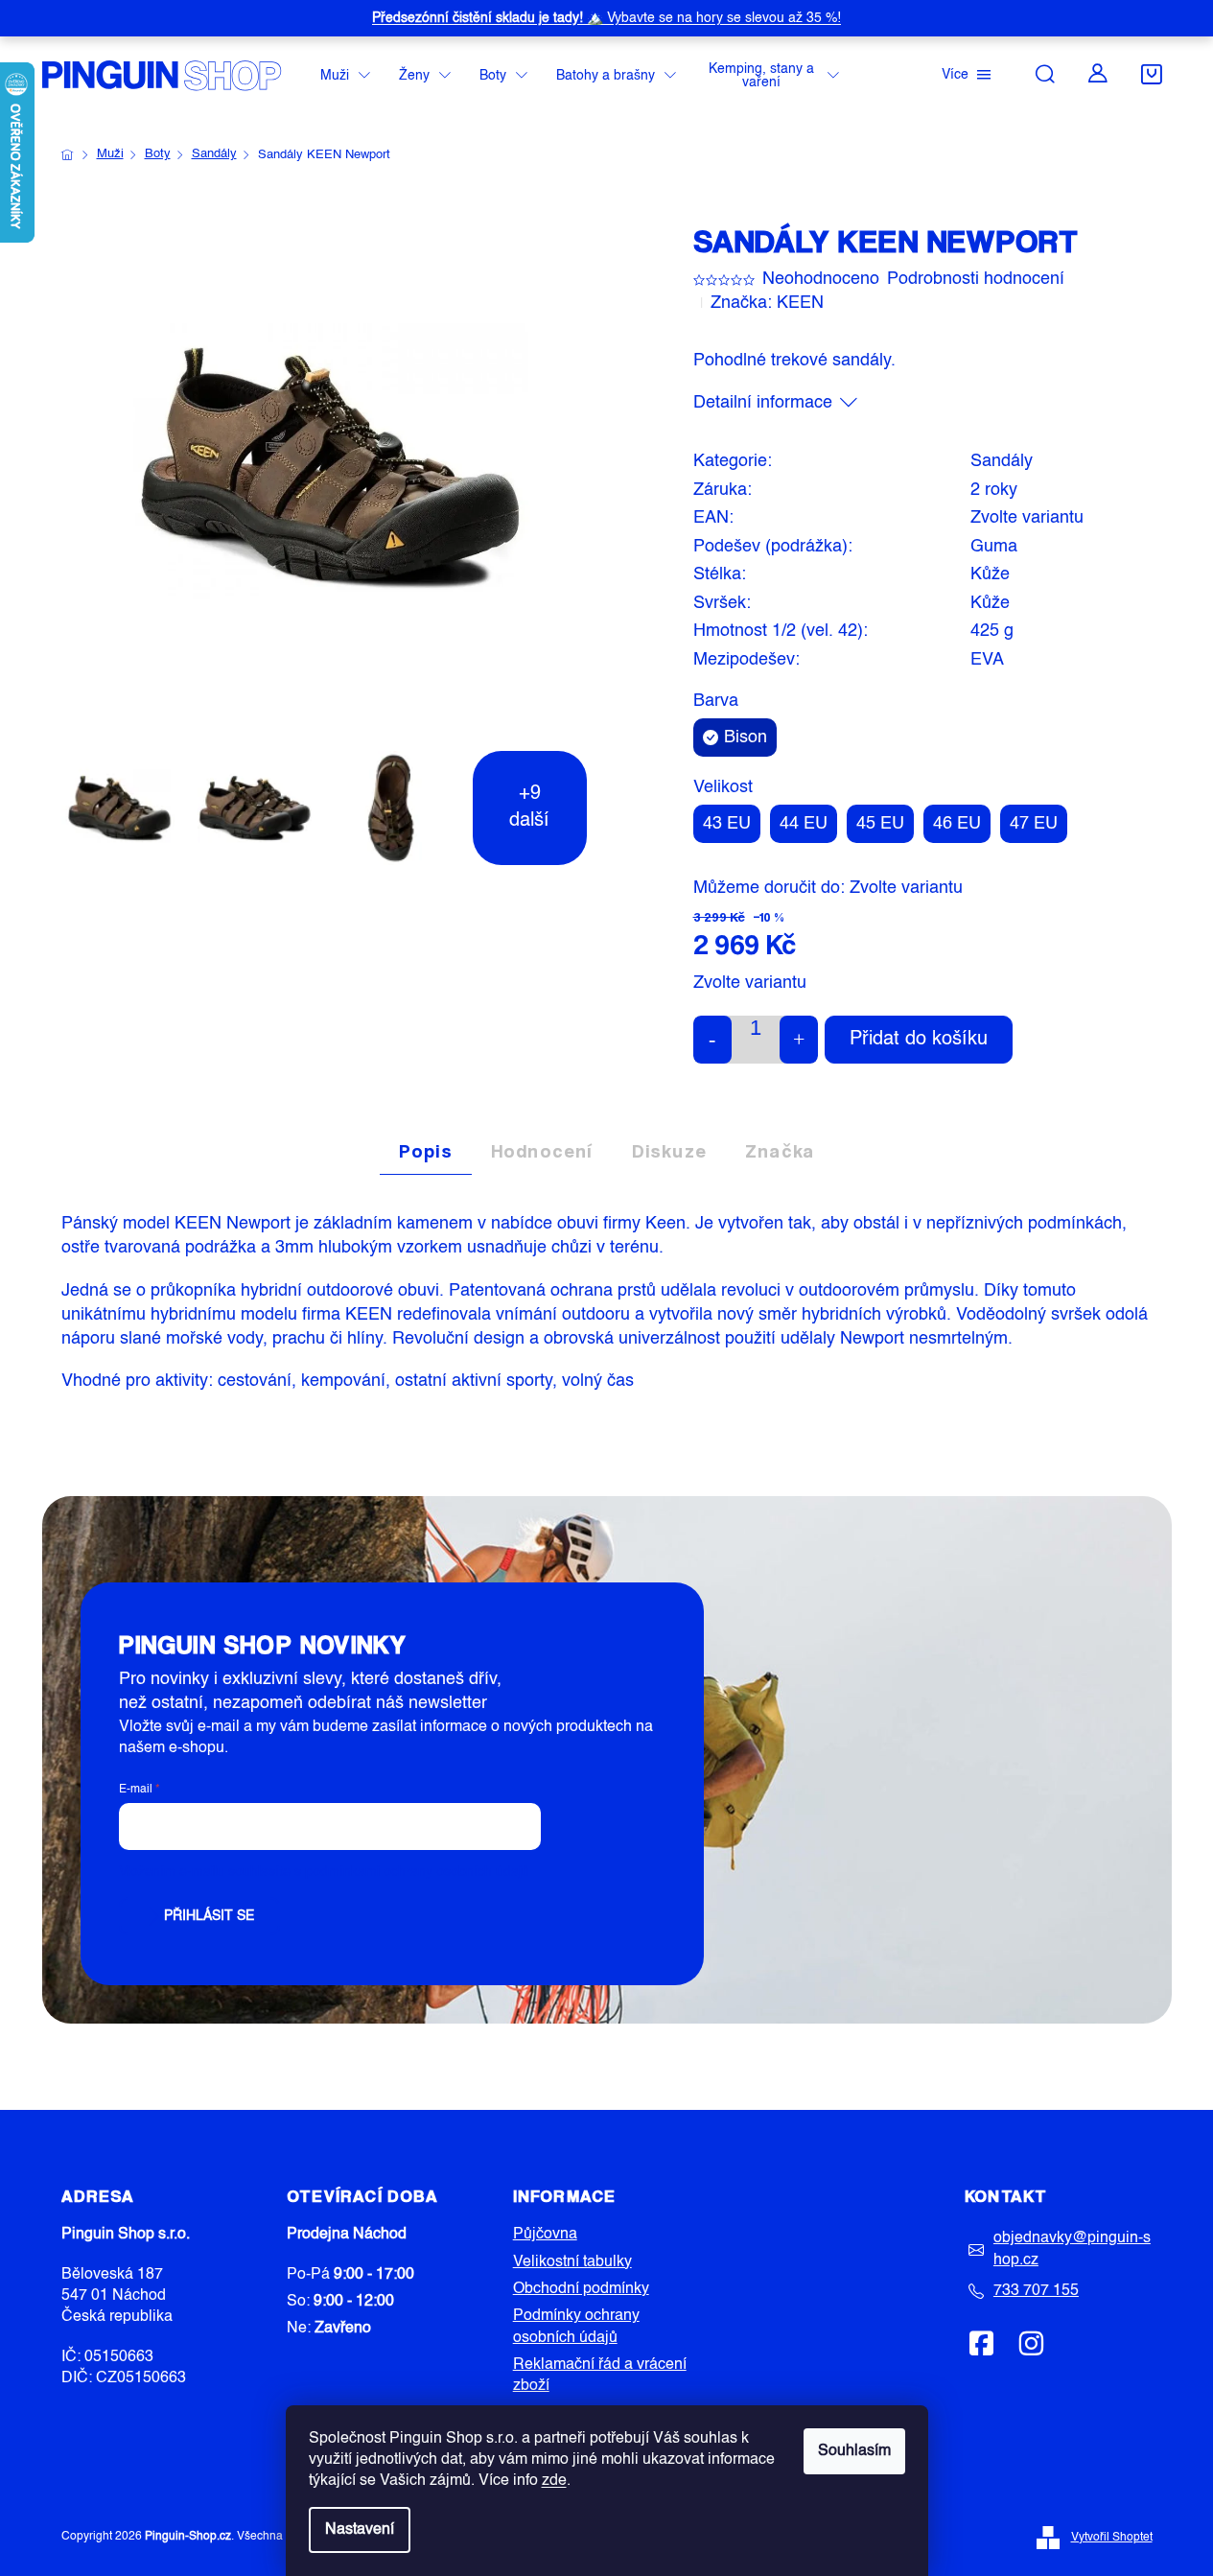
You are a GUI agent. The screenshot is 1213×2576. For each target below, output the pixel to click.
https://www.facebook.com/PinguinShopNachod (982, 2343)
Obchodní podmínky (581, 2289)
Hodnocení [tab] (542, 1151)
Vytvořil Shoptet (1112, 2538)
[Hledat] (1045, 74)
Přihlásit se (209, 1916)
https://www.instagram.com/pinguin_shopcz (1031, 2343)
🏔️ (606, 18)
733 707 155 (1036, 2291)
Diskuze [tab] (669, 1151)
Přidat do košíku (919, 1040)
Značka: (767, 303)
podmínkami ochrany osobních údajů (417, 1872)
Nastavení (360, 2530)
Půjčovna (545, 2235)
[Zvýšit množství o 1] (799, 1040)
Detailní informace (763, 403)
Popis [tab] (426, 1151)
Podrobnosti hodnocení (976, 279)
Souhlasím (854, 2451)
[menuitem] (345, 76)
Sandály (1002, 461)
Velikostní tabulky (572, 2262)
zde (554, 2481)
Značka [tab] (780, 1151)
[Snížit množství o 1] (712, 1040)
